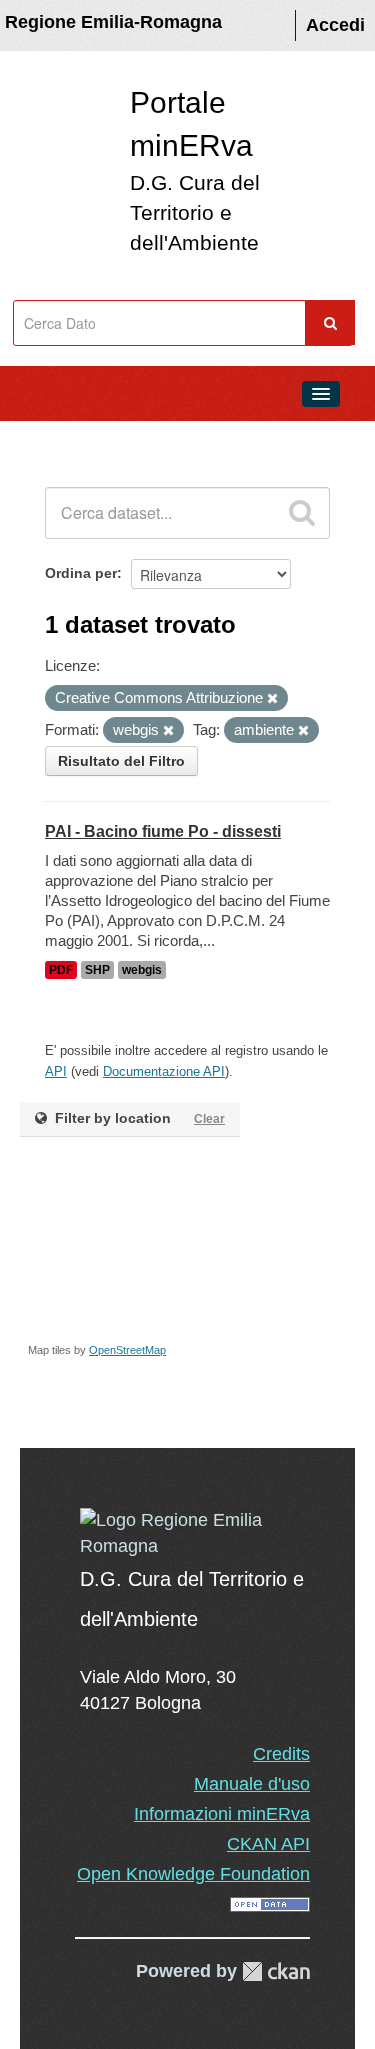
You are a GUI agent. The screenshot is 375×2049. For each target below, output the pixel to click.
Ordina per (81, 573)
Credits (281, 1754)
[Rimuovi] (272, 699)
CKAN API (268, 1844)
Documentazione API (164, 1071)
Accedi (335, 25)
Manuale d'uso (252, 1784)
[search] (302, 513)
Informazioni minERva (222, 1814)
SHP (97, 970)
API (56, 1071)
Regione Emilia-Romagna (113, 22)
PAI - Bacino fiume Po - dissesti (163, 831)
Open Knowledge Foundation (193, 1874)
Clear (209, 1119)
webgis (142, 970)
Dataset (56, 439)
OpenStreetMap (127, 1350)
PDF (61, 970)
